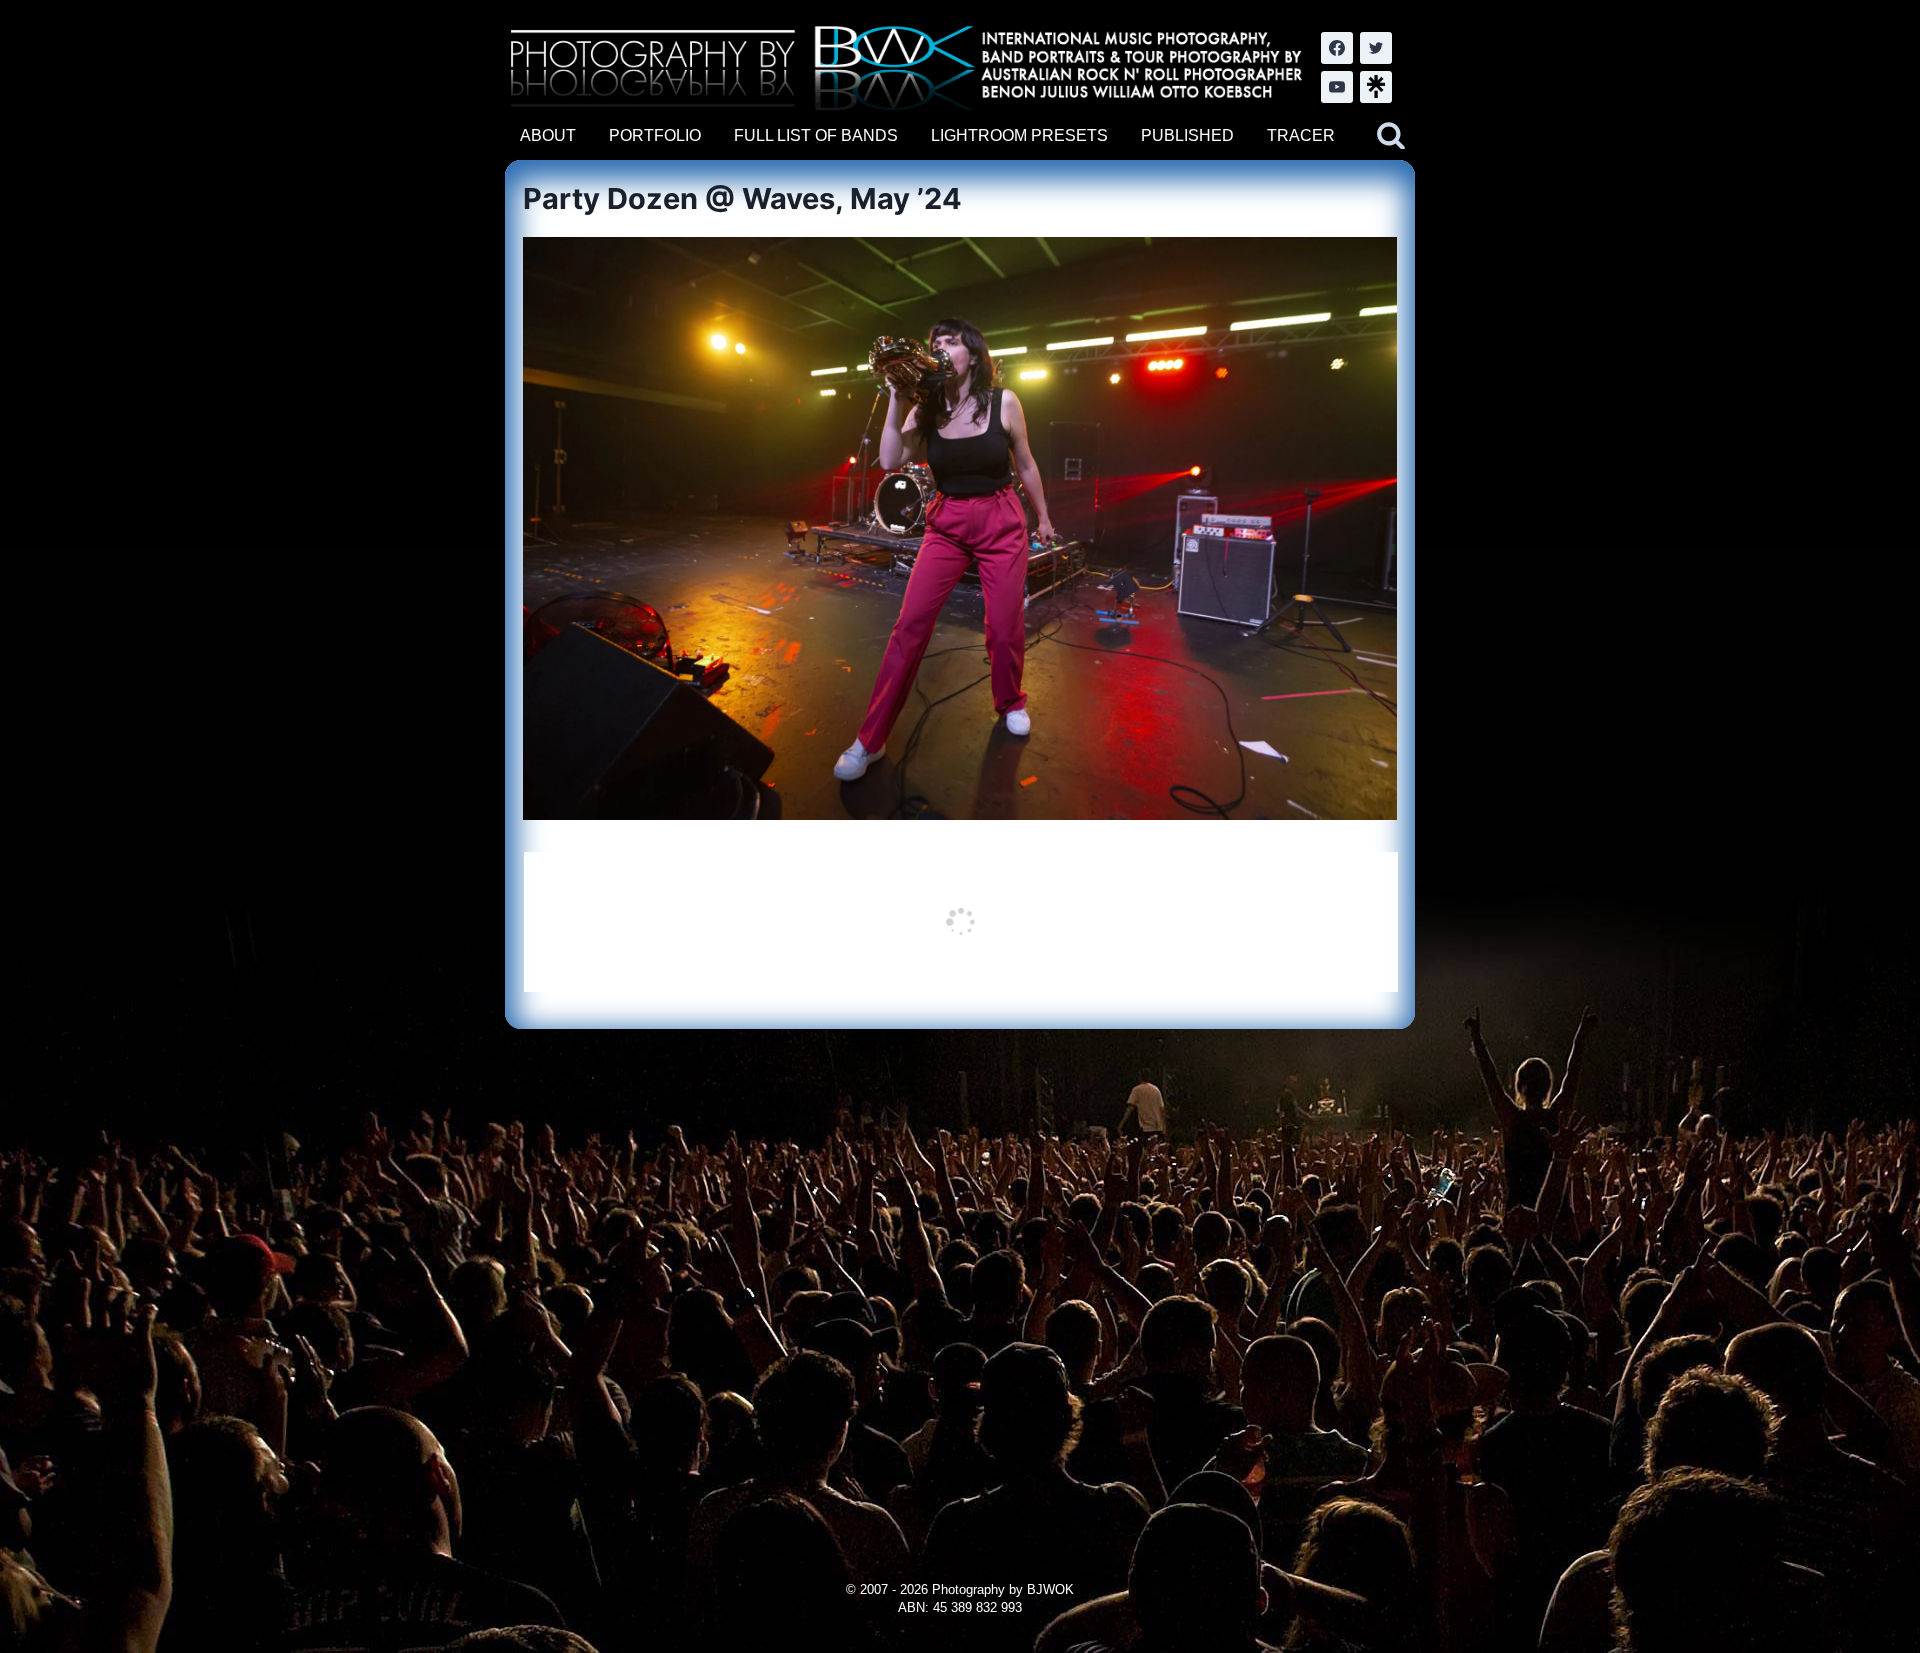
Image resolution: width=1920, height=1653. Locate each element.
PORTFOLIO (655, 135)
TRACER (1301, 135)
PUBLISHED (1187, 135)
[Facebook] (1337, 48)
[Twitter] (1376, 48)
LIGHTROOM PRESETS (1019, 135)
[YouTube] (1337, 87)
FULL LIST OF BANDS (816, 135)
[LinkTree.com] (1376, 87)
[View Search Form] (1391, 136)
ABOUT (548, 135)
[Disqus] (959, 1279)
